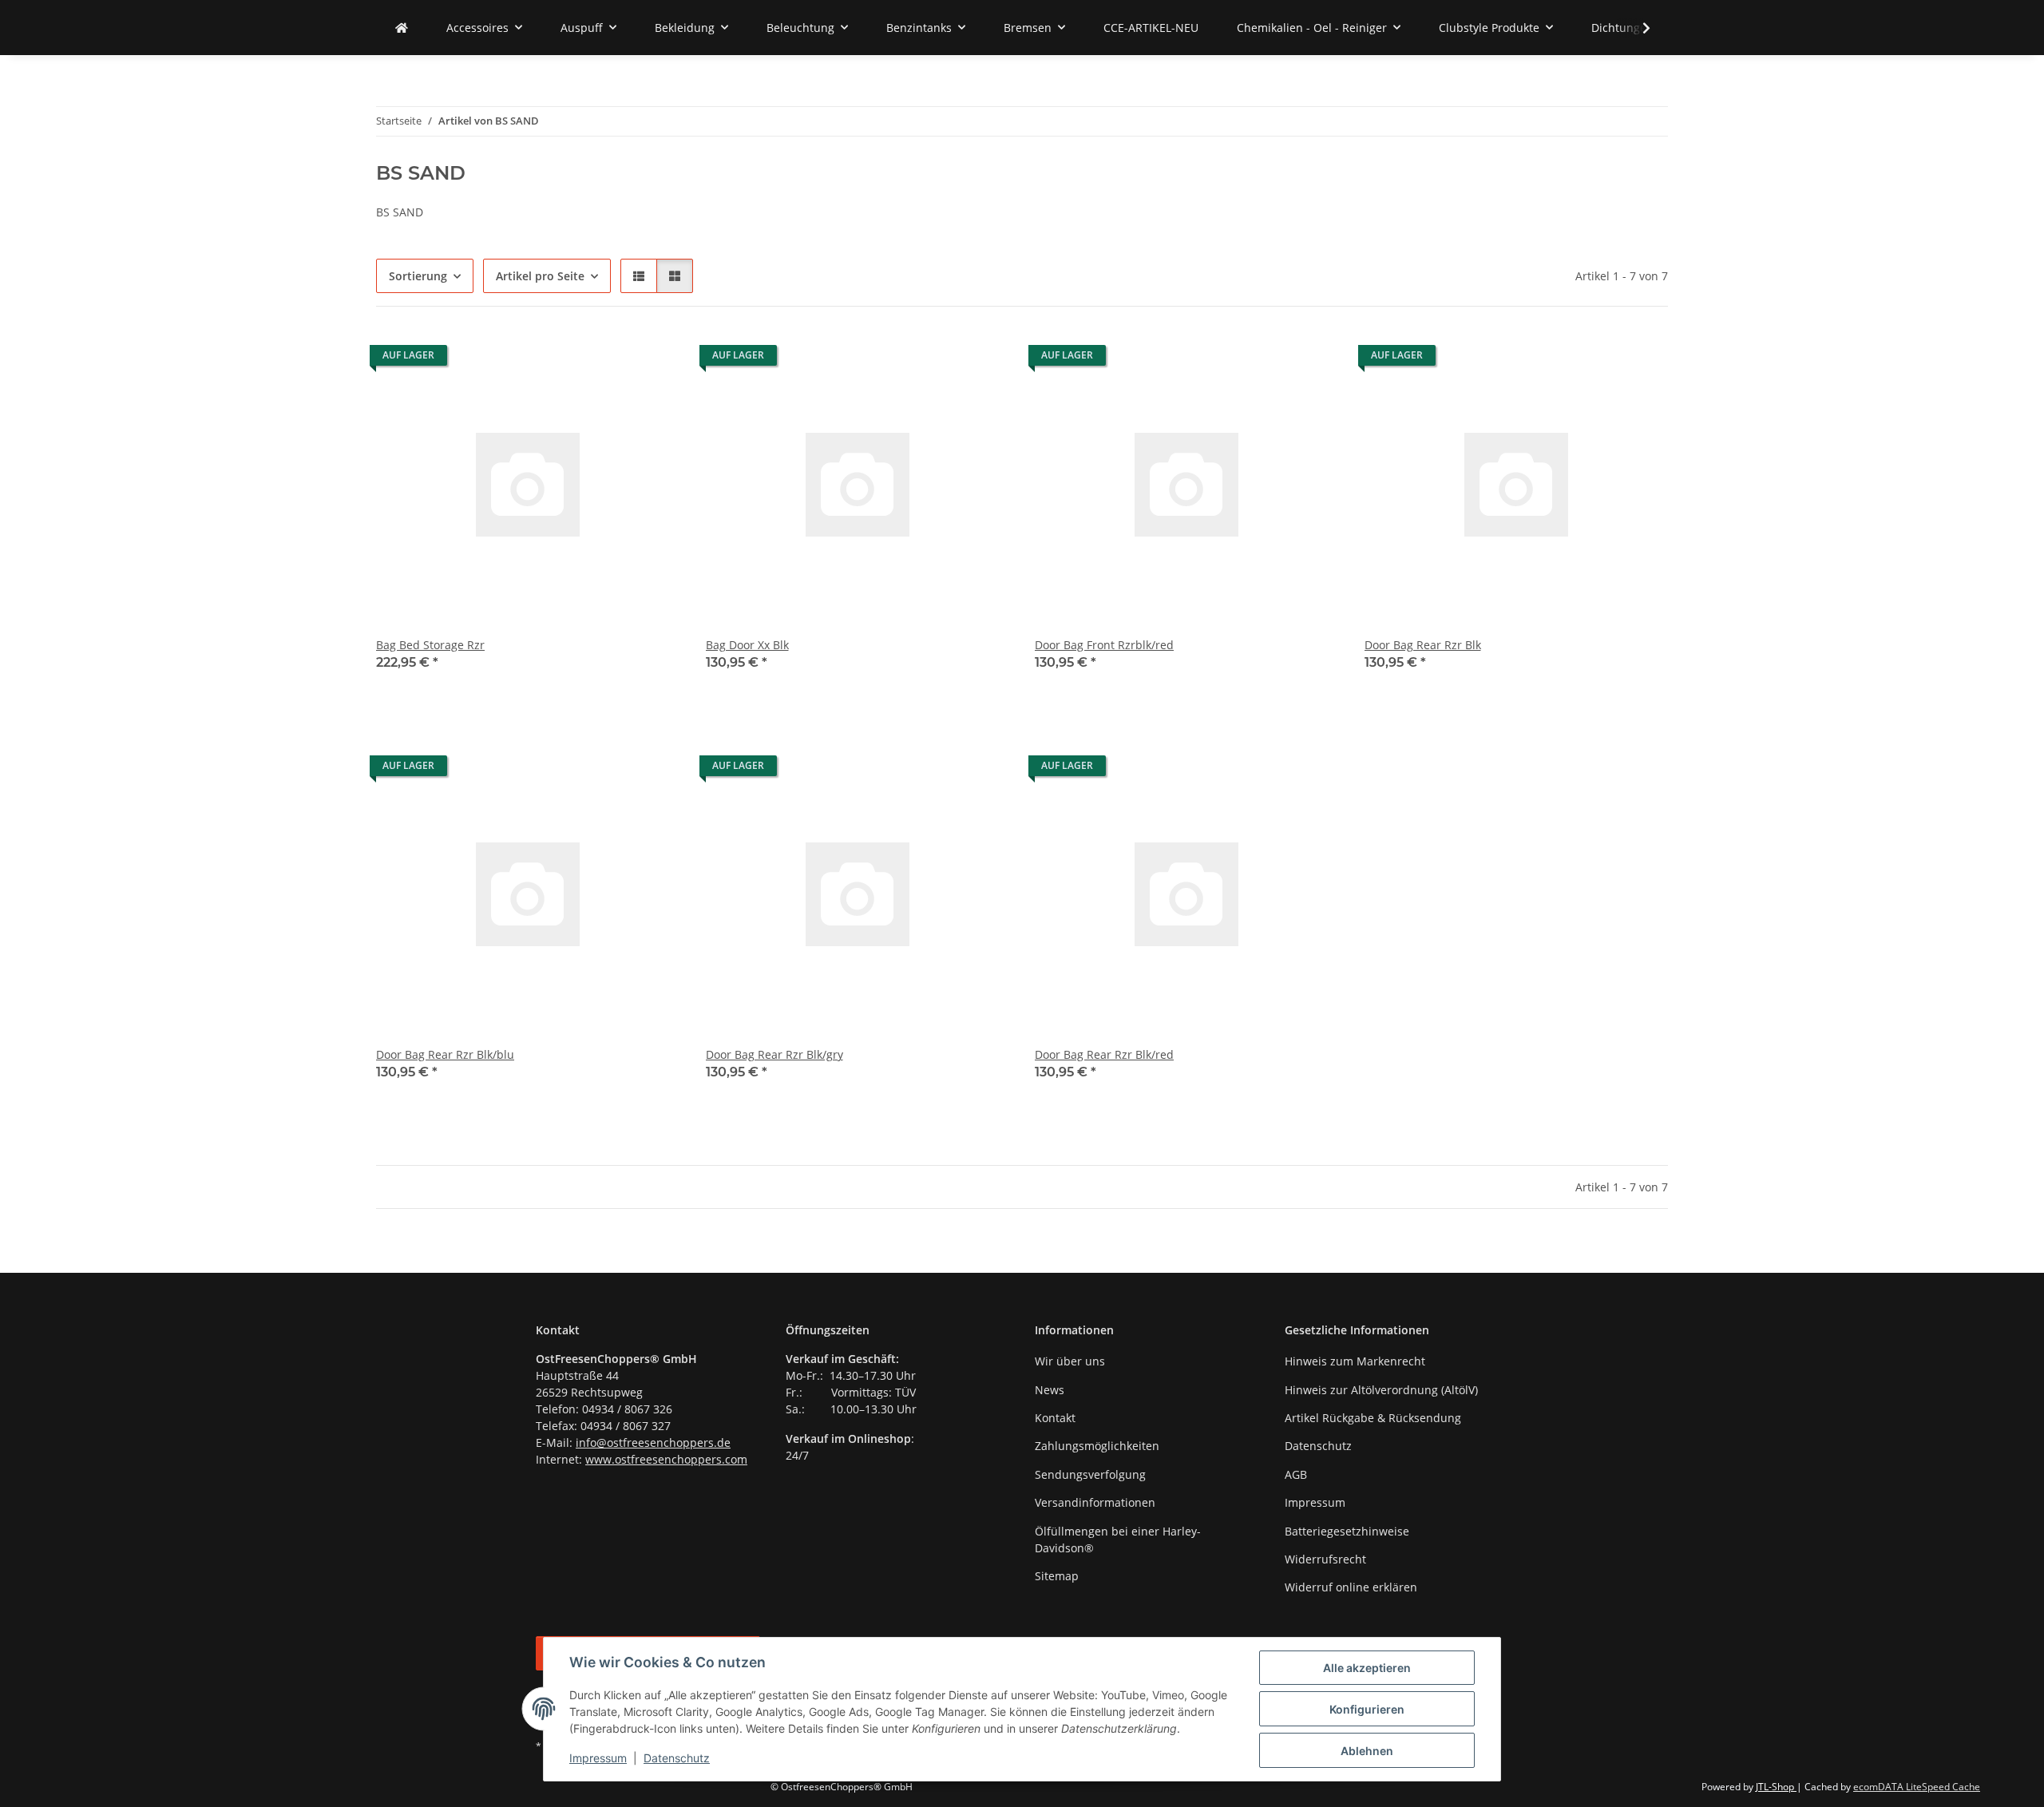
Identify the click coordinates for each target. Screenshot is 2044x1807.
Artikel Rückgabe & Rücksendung (1373, 1418)
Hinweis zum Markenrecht (1355, 1361)
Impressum (598, 1758)
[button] (1636, 28)
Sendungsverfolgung (1090, 1474)
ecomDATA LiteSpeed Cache (1917, 1787)
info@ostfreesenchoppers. (646, 1442)
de (724, 1442)
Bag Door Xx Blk (747, 645)
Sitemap (1057, 1576)
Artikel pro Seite (540, 276)
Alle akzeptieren (1367, 1668)
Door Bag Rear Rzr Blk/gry (774, 1054)
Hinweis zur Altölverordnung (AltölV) (1381, 1390)
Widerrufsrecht (1325, 1559)
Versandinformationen (1095, 1502)
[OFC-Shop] (402, 28)
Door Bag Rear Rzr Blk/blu (445, 1054)
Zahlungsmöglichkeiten (1097, 1446)
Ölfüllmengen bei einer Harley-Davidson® (1118, 1540)
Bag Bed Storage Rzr (430, 645)
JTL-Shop (1776, 1787)
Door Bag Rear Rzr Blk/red (1104, 1054)
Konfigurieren (1367, 1709)
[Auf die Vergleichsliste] (612, 359)
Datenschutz (677, 1758)
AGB (1296, 1474)
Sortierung (418, 276)
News (1050, 1390)
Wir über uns (1070, 1361)
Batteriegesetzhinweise (1347, 1531)
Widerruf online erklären (1351, 1587)
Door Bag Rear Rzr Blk (1423, 645)
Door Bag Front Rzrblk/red (1104, 645)
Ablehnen (1367, 1751)
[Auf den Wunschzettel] (653, 359)
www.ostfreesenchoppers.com (666, 1459)
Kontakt (1055, 1418)
